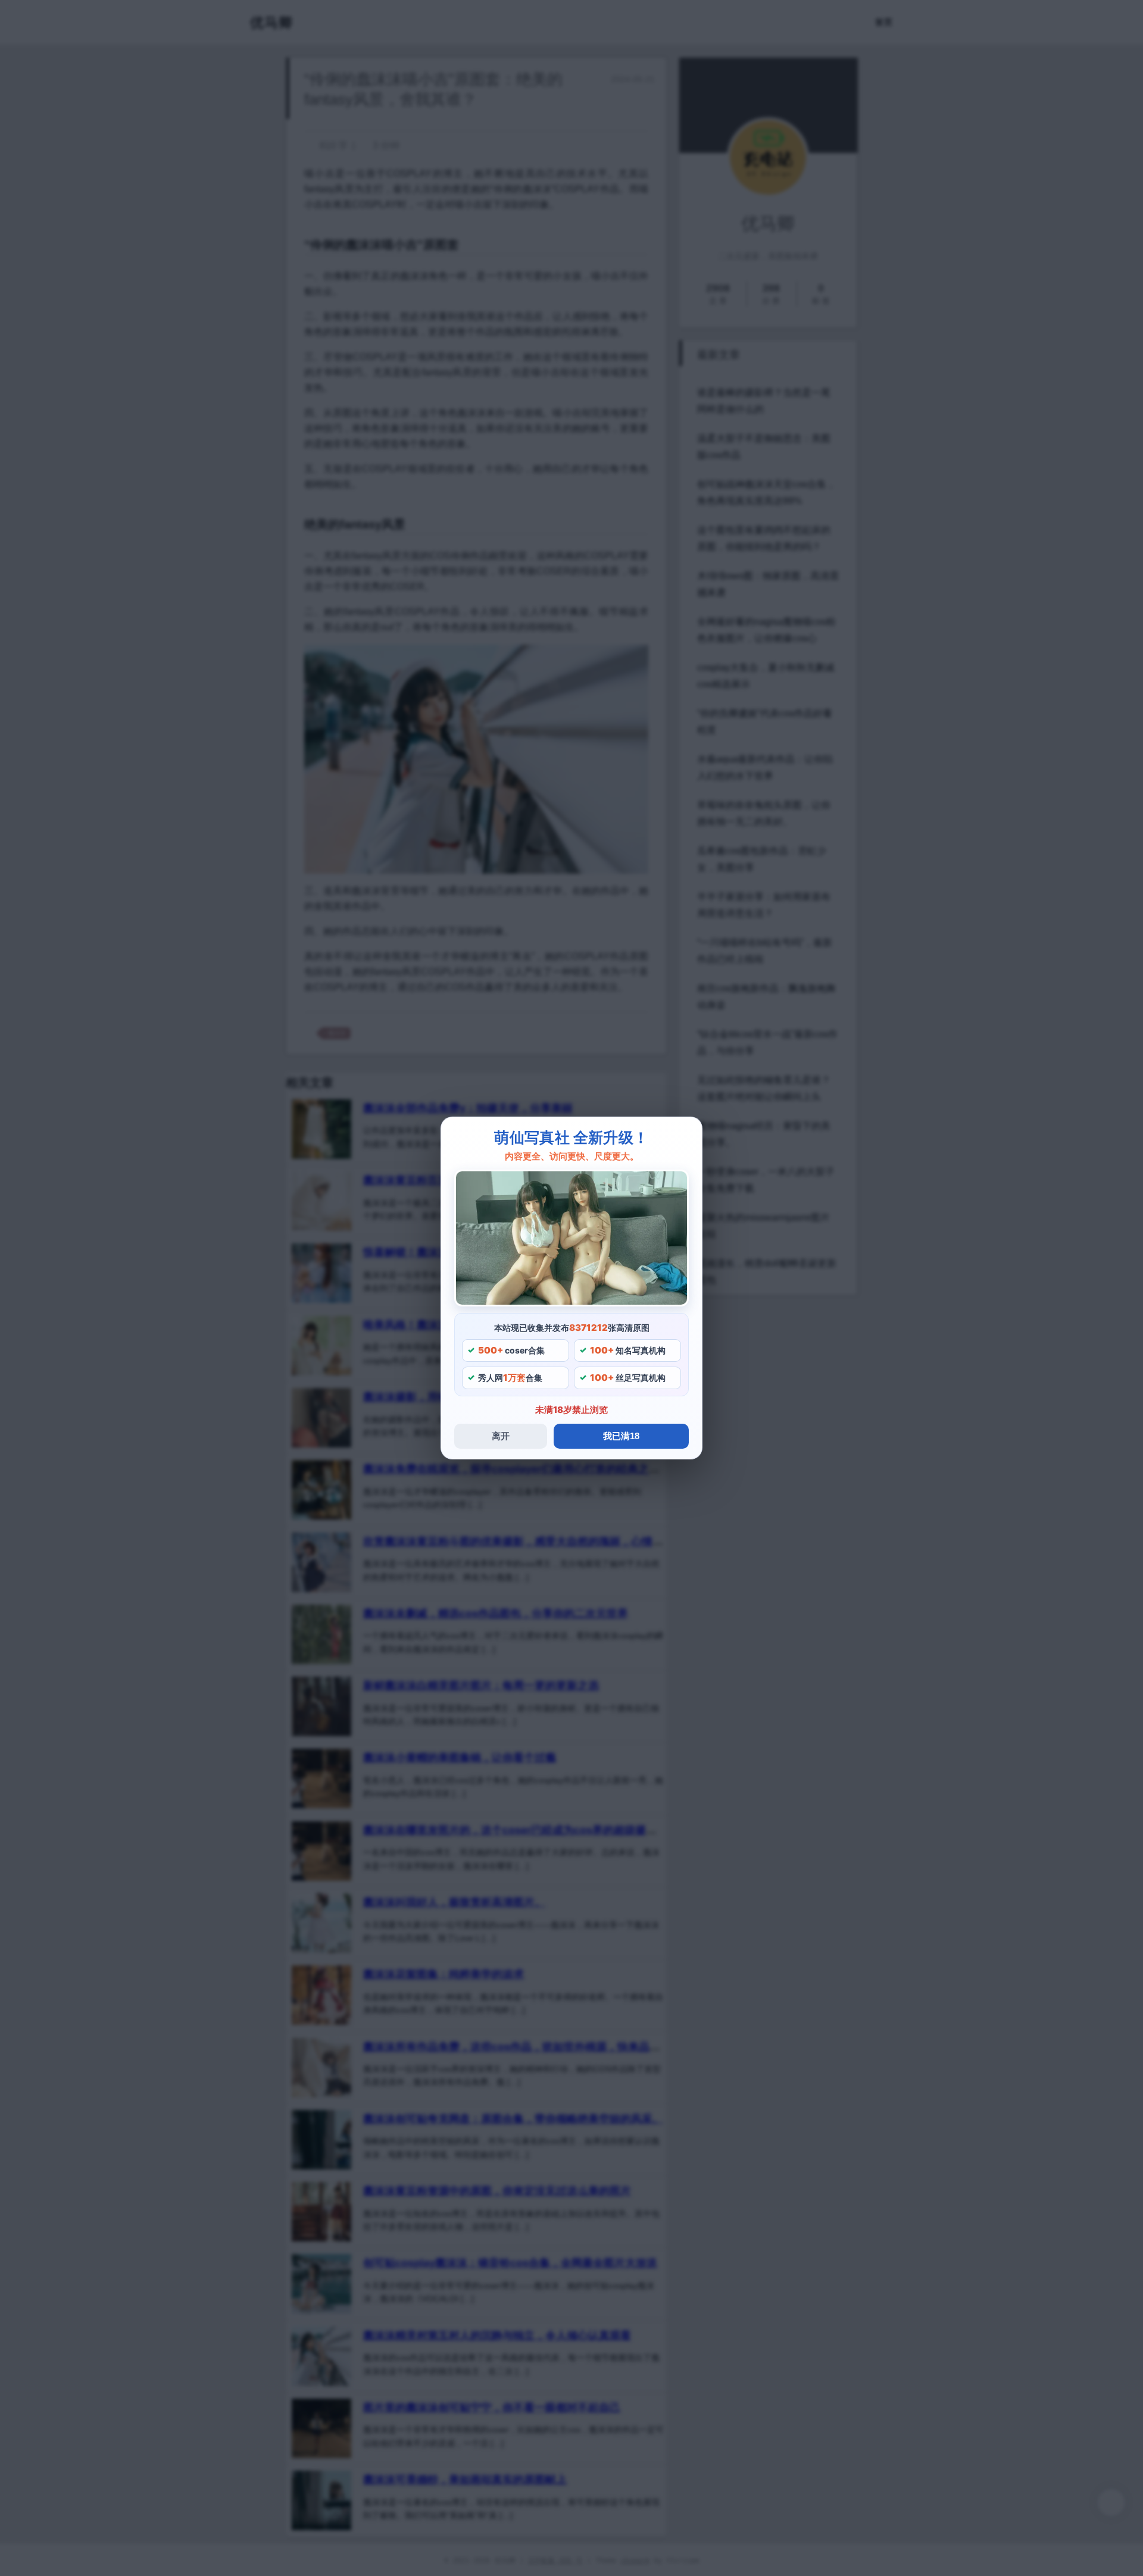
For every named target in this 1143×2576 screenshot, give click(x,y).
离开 (501, 1436)
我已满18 (621, 1436)
